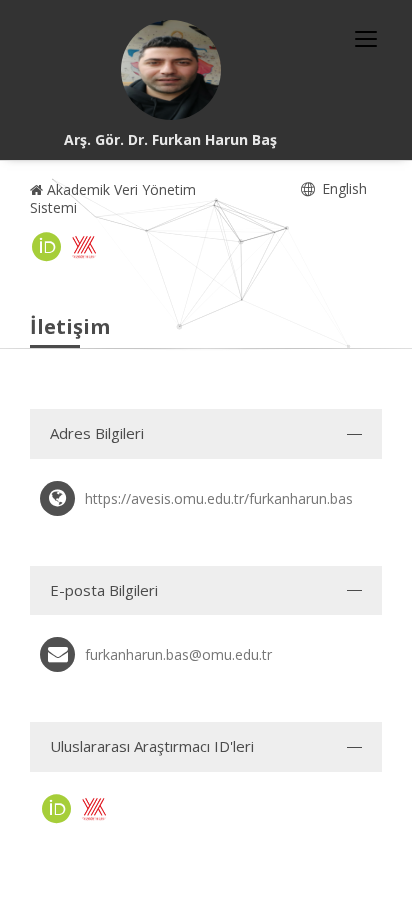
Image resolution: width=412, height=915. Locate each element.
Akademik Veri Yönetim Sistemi (113, 198)
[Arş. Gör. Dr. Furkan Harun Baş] (171, 70)
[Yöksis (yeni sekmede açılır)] (84, 247)
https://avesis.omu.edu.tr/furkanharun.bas (219, 498)
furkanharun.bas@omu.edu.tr (178, 654)
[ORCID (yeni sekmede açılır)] (47, 247)
